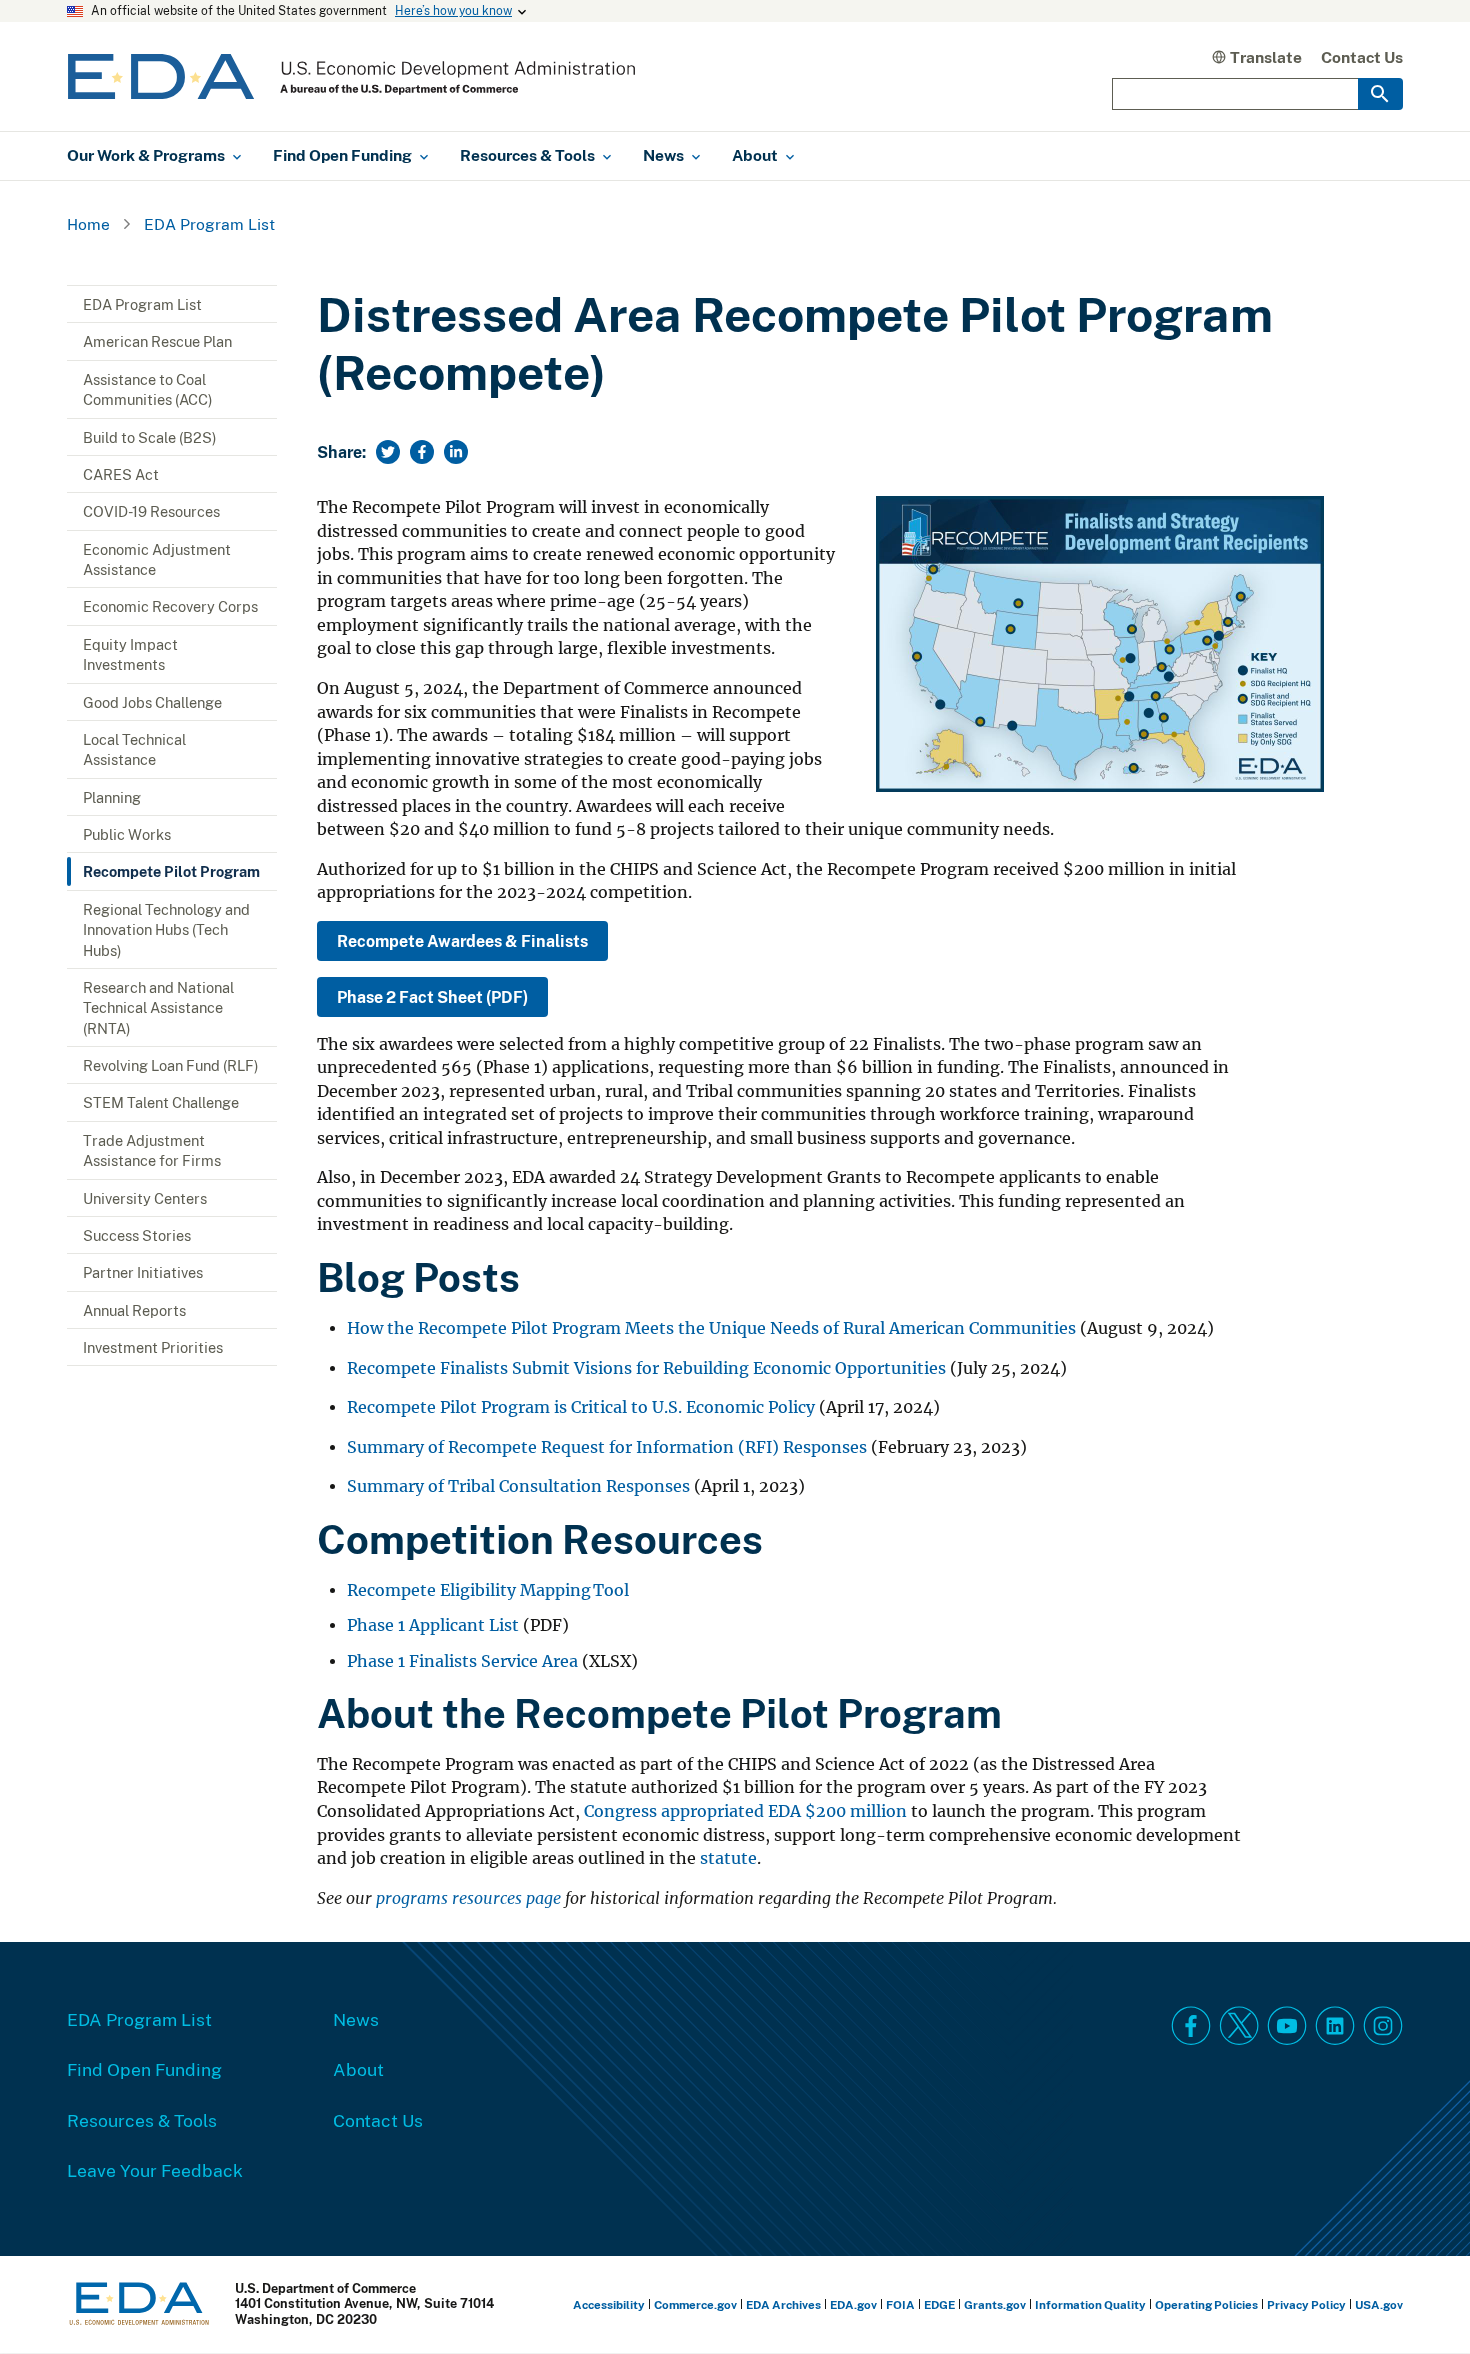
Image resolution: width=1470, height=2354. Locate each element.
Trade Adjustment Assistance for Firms (152, 1150)
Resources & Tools (142, 2120)
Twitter (1239, 2026)
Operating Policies (1206, 2304)
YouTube (1287, 2026)
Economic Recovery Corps (170, 606)
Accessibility (609, 2304)
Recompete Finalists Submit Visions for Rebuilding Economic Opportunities (646, 1368)
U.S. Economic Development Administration (351, 76)
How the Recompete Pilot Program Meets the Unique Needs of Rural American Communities (711, 1328)
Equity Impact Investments (130, 654)
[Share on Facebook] (422, 452)
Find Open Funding (144, 2069)
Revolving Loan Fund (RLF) (171, 1065)
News (356, 2019)
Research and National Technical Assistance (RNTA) (158, 1007)
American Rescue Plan (157, 341)
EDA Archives (783, 2304)
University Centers (145, 1198)
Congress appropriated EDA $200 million (745, 1811)
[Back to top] (1419, 2303)
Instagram (1383, 2026)
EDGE (939, 2304)
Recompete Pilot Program (171, 871)
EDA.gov (853, 2304)
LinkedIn (1335, 2026)
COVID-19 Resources (151, 511)
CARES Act (121, 474)
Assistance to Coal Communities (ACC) (148, 389)
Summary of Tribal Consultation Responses (518, 1486)
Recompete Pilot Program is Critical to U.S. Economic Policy (581, 1407)
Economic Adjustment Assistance (157, 559)
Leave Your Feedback (155, 2170)
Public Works (127, 834)
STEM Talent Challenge (161, 1102)
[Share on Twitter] (388, 452)
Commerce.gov (695, 2304)
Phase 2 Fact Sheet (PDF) (432, 997)
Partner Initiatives (143, 1272)
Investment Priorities (153, 1347)
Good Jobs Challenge (152, 702)
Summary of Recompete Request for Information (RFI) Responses (607, 1447)
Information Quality (1090, 2304)
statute (728, 1858)
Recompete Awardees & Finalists (462, 941)
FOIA (900, 2304)
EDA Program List (209, 224)
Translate (1266, 57)
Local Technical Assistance (134, 749)
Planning (112, 797)
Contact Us (1362, 57)
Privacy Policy (1306, 2304)
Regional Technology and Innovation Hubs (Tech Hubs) (166, 929)
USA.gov (1379, 2304)
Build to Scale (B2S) (150, 437)
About (358, 2069)
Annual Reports (134, 1310)
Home (88, 224)
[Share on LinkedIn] (456, 452)
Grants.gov (995, 2304)
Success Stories (137, 1235)
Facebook (1191, 2026)
